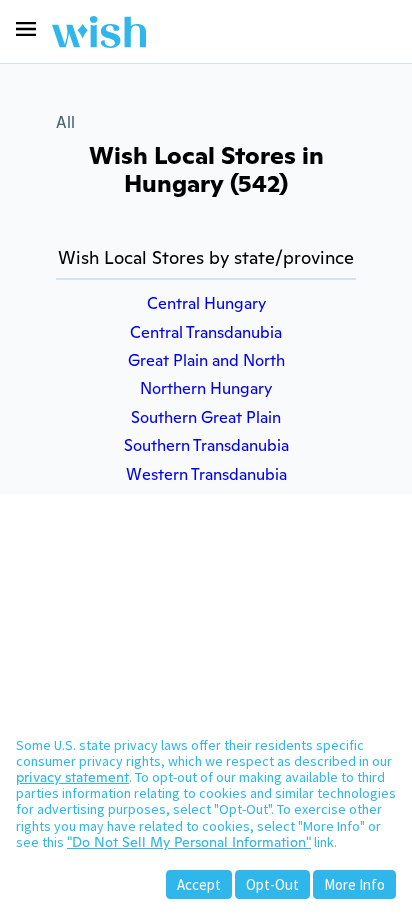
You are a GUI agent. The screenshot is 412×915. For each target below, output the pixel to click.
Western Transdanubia (206, 474)
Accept (199, 884)
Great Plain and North (206, 360)
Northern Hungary (206, 388)
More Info (354, 884)
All (65, 122)
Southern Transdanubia (206, 445)
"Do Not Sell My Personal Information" (189, 842)
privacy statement (72, 777)
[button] (26, 29)
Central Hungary (206, 303)
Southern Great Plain (206, 417)
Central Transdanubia (206, 332)
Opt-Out (272, 884)
